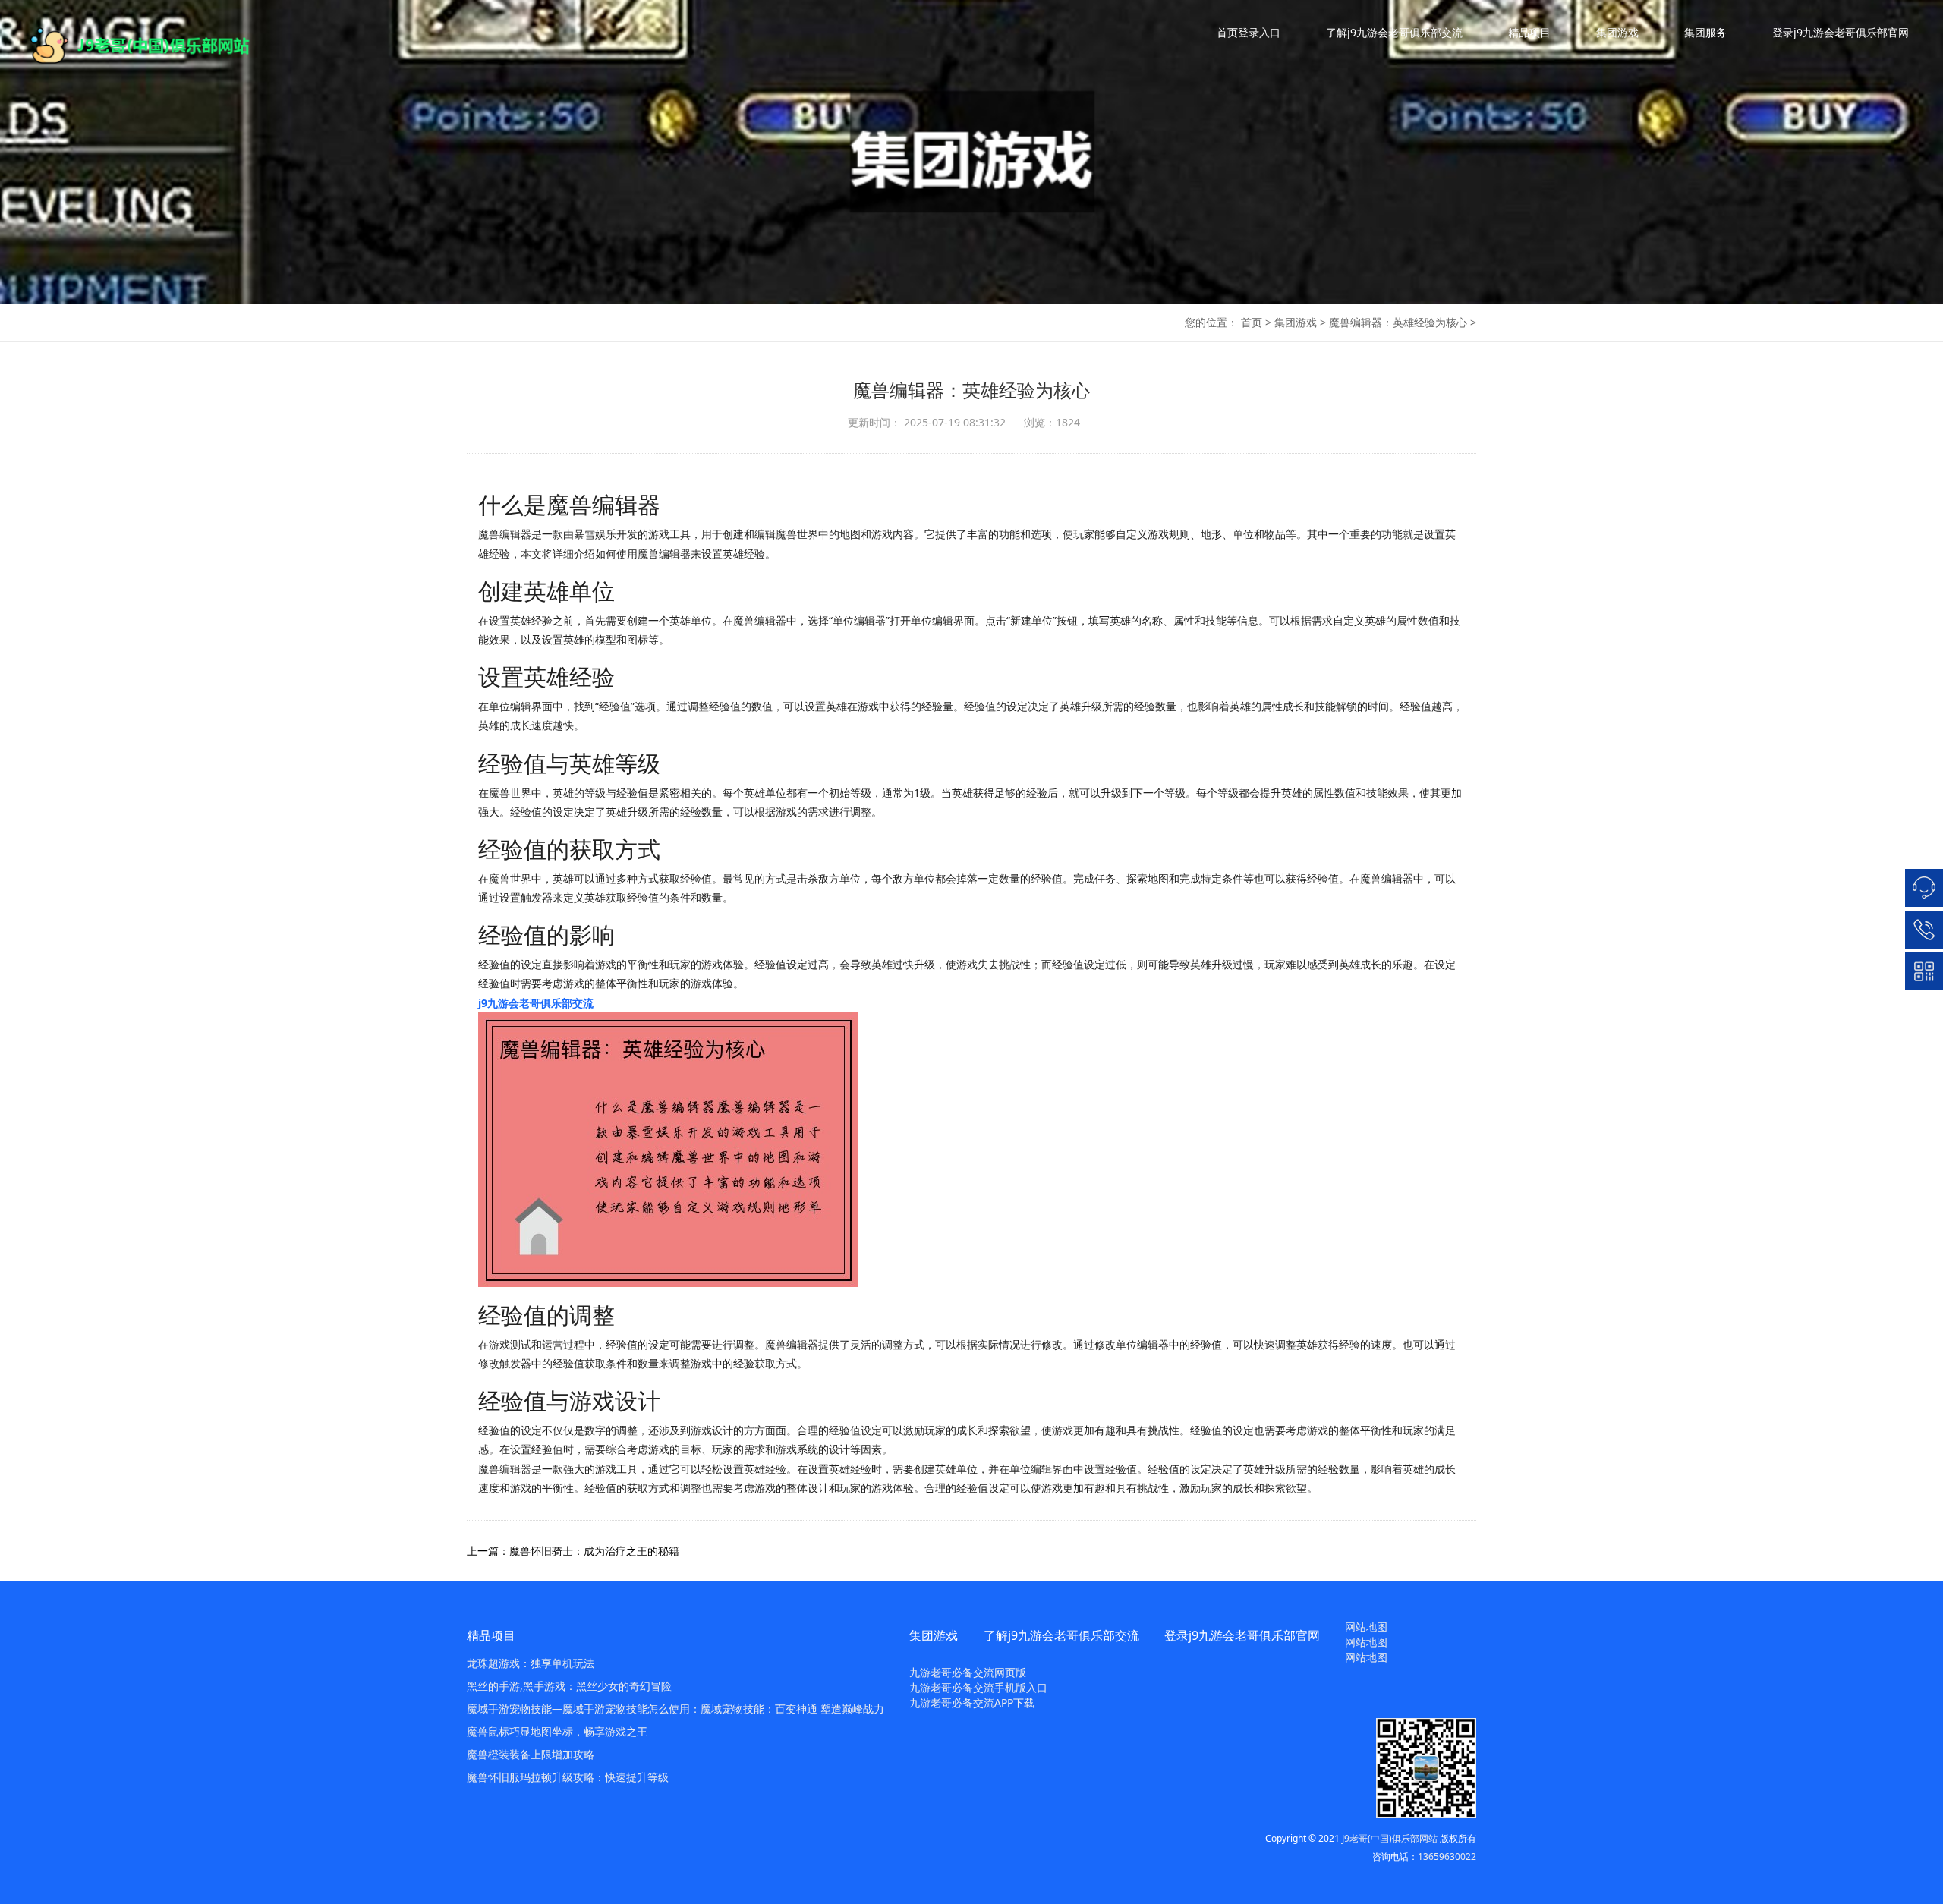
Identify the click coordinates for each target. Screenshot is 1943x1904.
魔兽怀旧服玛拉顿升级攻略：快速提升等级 (568, 1777)
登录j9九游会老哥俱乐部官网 (1841, 32)
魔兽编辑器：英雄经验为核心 (1398, 322)
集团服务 (1705, 32)
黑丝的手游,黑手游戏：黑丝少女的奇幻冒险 (569, 1686)
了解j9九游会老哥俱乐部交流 (1394, 32)
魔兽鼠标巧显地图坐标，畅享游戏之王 (557, 1731)
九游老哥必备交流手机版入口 (978, 1687)
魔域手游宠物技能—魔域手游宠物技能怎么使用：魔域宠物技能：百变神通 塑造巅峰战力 (675, 1709)
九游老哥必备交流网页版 (968, 1672)
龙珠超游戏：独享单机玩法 (531, 1663)
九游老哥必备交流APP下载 (972, 1703)
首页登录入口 (1249, 32)
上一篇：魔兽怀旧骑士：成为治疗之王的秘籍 (573, 1551)
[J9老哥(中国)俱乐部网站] (153, 46)
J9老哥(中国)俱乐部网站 (1390, 1838)
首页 (1252, 322)
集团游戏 (1617, 32)
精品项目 (1529, 32)
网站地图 (1366, 1627)
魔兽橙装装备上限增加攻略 (531, 1754)
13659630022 (1447, 1857)
